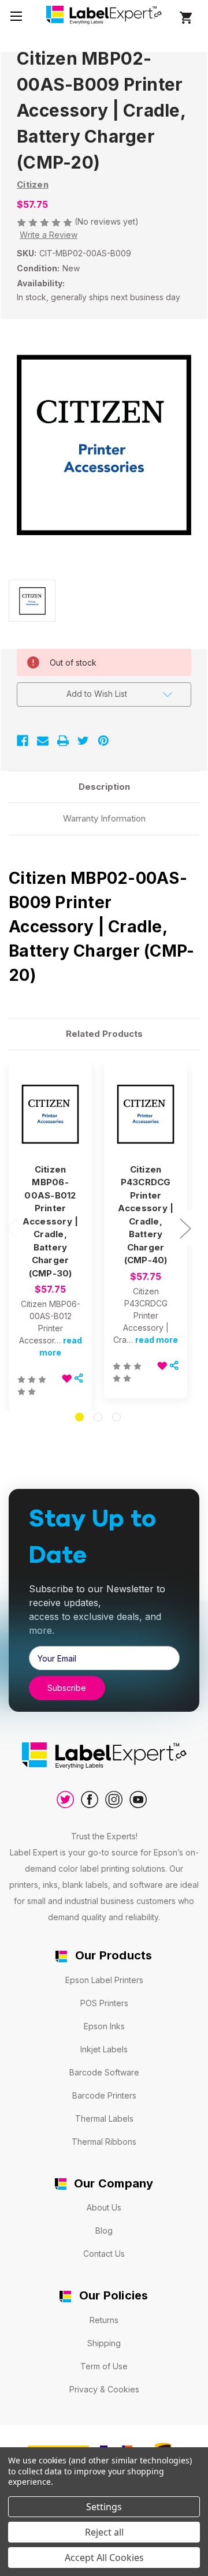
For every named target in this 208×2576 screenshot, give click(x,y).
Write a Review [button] (49, 235)
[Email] (43, 741)
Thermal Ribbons (104, 2142)
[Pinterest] (103, 741)
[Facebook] (23, 741)
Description (104, 787)
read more (157, 1340)
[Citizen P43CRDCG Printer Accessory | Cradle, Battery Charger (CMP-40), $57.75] (146, 1114)
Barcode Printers (104, 2095)
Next (185, 1228)
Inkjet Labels (104, 2049)
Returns (104, 2320)
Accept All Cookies (104, 2558)
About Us (104, 2207)
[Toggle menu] (16, 16)
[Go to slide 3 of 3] (116, 1417)
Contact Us (104, 2254)
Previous (12, 1228)
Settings (104, 2507)
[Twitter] (83, 741)
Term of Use (104, 2366)
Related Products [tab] (104, 1034)
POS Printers (104, 2003)
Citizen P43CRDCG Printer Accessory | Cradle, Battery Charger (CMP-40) (146, 1215)
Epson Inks (104, 2026)
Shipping (104, 2343)
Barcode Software (104, 2072)
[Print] (63, 741)
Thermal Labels (104, 2118)
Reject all (104, 2532)
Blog (104, 2230)
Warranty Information (104, 818)
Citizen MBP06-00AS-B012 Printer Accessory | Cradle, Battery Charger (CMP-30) (51, 1221)
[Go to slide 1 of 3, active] (79, 1417)
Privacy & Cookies (104, 2389)
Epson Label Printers (104, 1980)
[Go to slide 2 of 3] (98, 1417)
